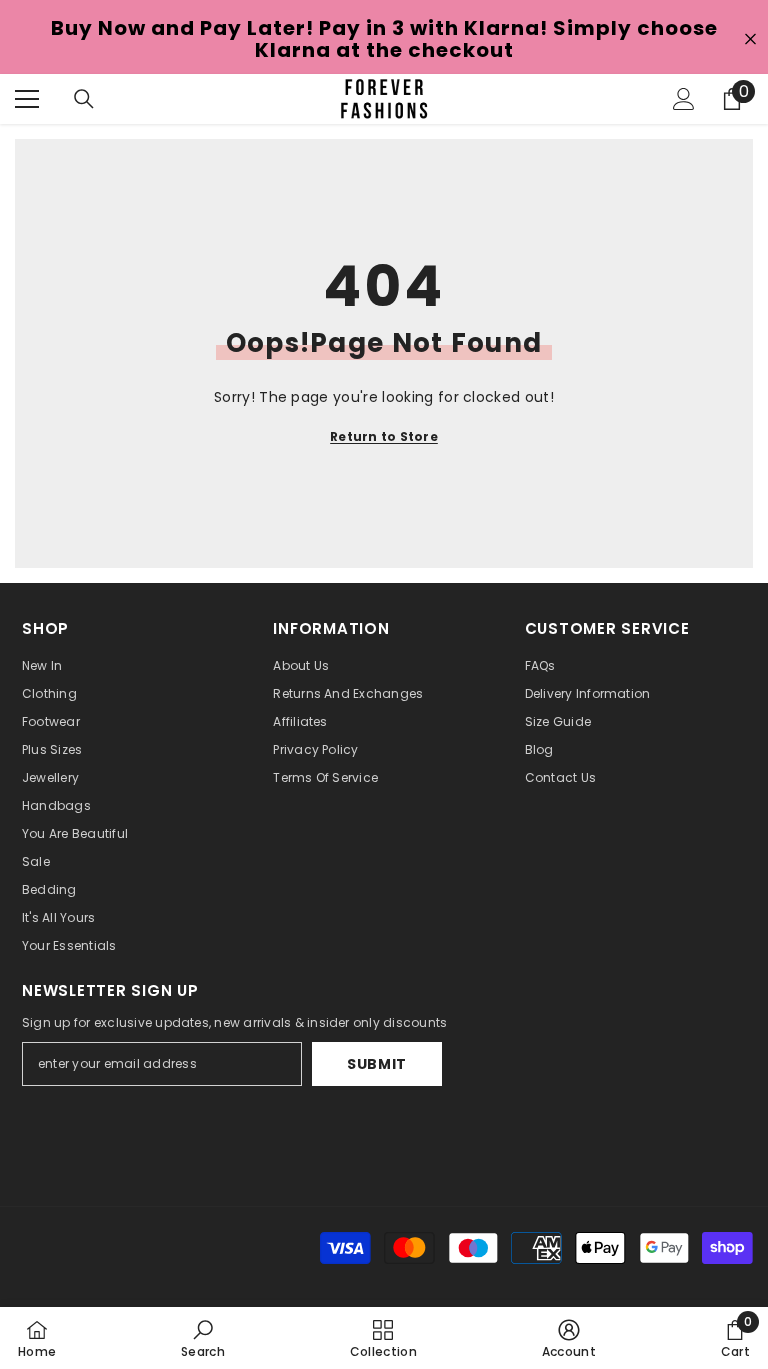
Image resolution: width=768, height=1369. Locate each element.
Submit (377, 1064)
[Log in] (684, 99)
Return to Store (384, 436)
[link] (203, 1338)
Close (750, 39)
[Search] (84, 99)
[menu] (27, 99)
